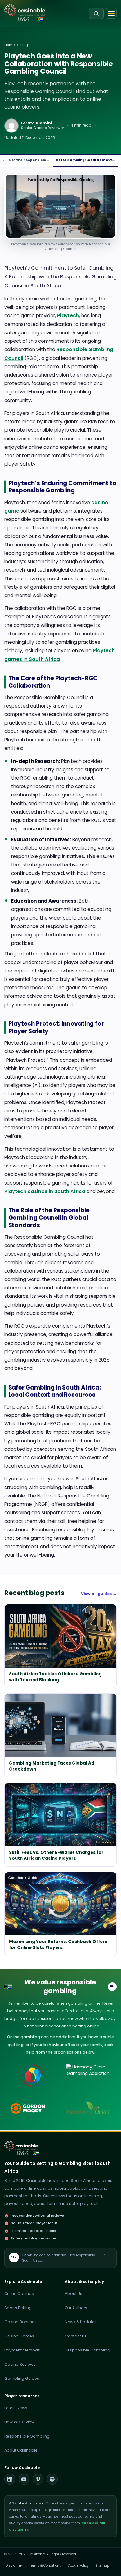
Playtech (68, 316)
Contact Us (76, 2336)
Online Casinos (19, 2293)
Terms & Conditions (45, 2566)
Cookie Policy (78, 2566)
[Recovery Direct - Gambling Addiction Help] (88, 2109)
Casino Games (19, 2336)
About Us (74, 2293)
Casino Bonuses (20, 2322)
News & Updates (81, 2322)
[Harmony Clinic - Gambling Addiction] (88, 2076)
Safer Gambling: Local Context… (85, 160)
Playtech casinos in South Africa (45, 1191)
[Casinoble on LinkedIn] (10, 2479)
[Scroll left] (4, 161)
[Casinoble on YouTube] (24, 2479)
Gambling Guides (22, 2378)
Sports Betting (18, 2308)
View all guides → (99, 1594)
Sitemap (102, 2566)
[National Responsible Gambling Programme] (33, 2076)
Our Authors (76, 2308)
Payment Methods (22, 2350)
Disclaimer (14, 2566)
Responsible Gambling (87, 2350)
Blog (24, 45)
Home (9, 45)
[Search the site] (96, 13)
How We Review (19, 2422)
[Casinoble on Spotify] (52, 2479)
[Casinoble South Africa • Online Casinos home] (25, 10)
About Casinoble (21, 2450)
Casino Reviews (20, 2364)
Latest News (16, 2408)
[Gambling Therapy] (33, 2109)
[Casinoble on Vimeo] (38, 2479)
